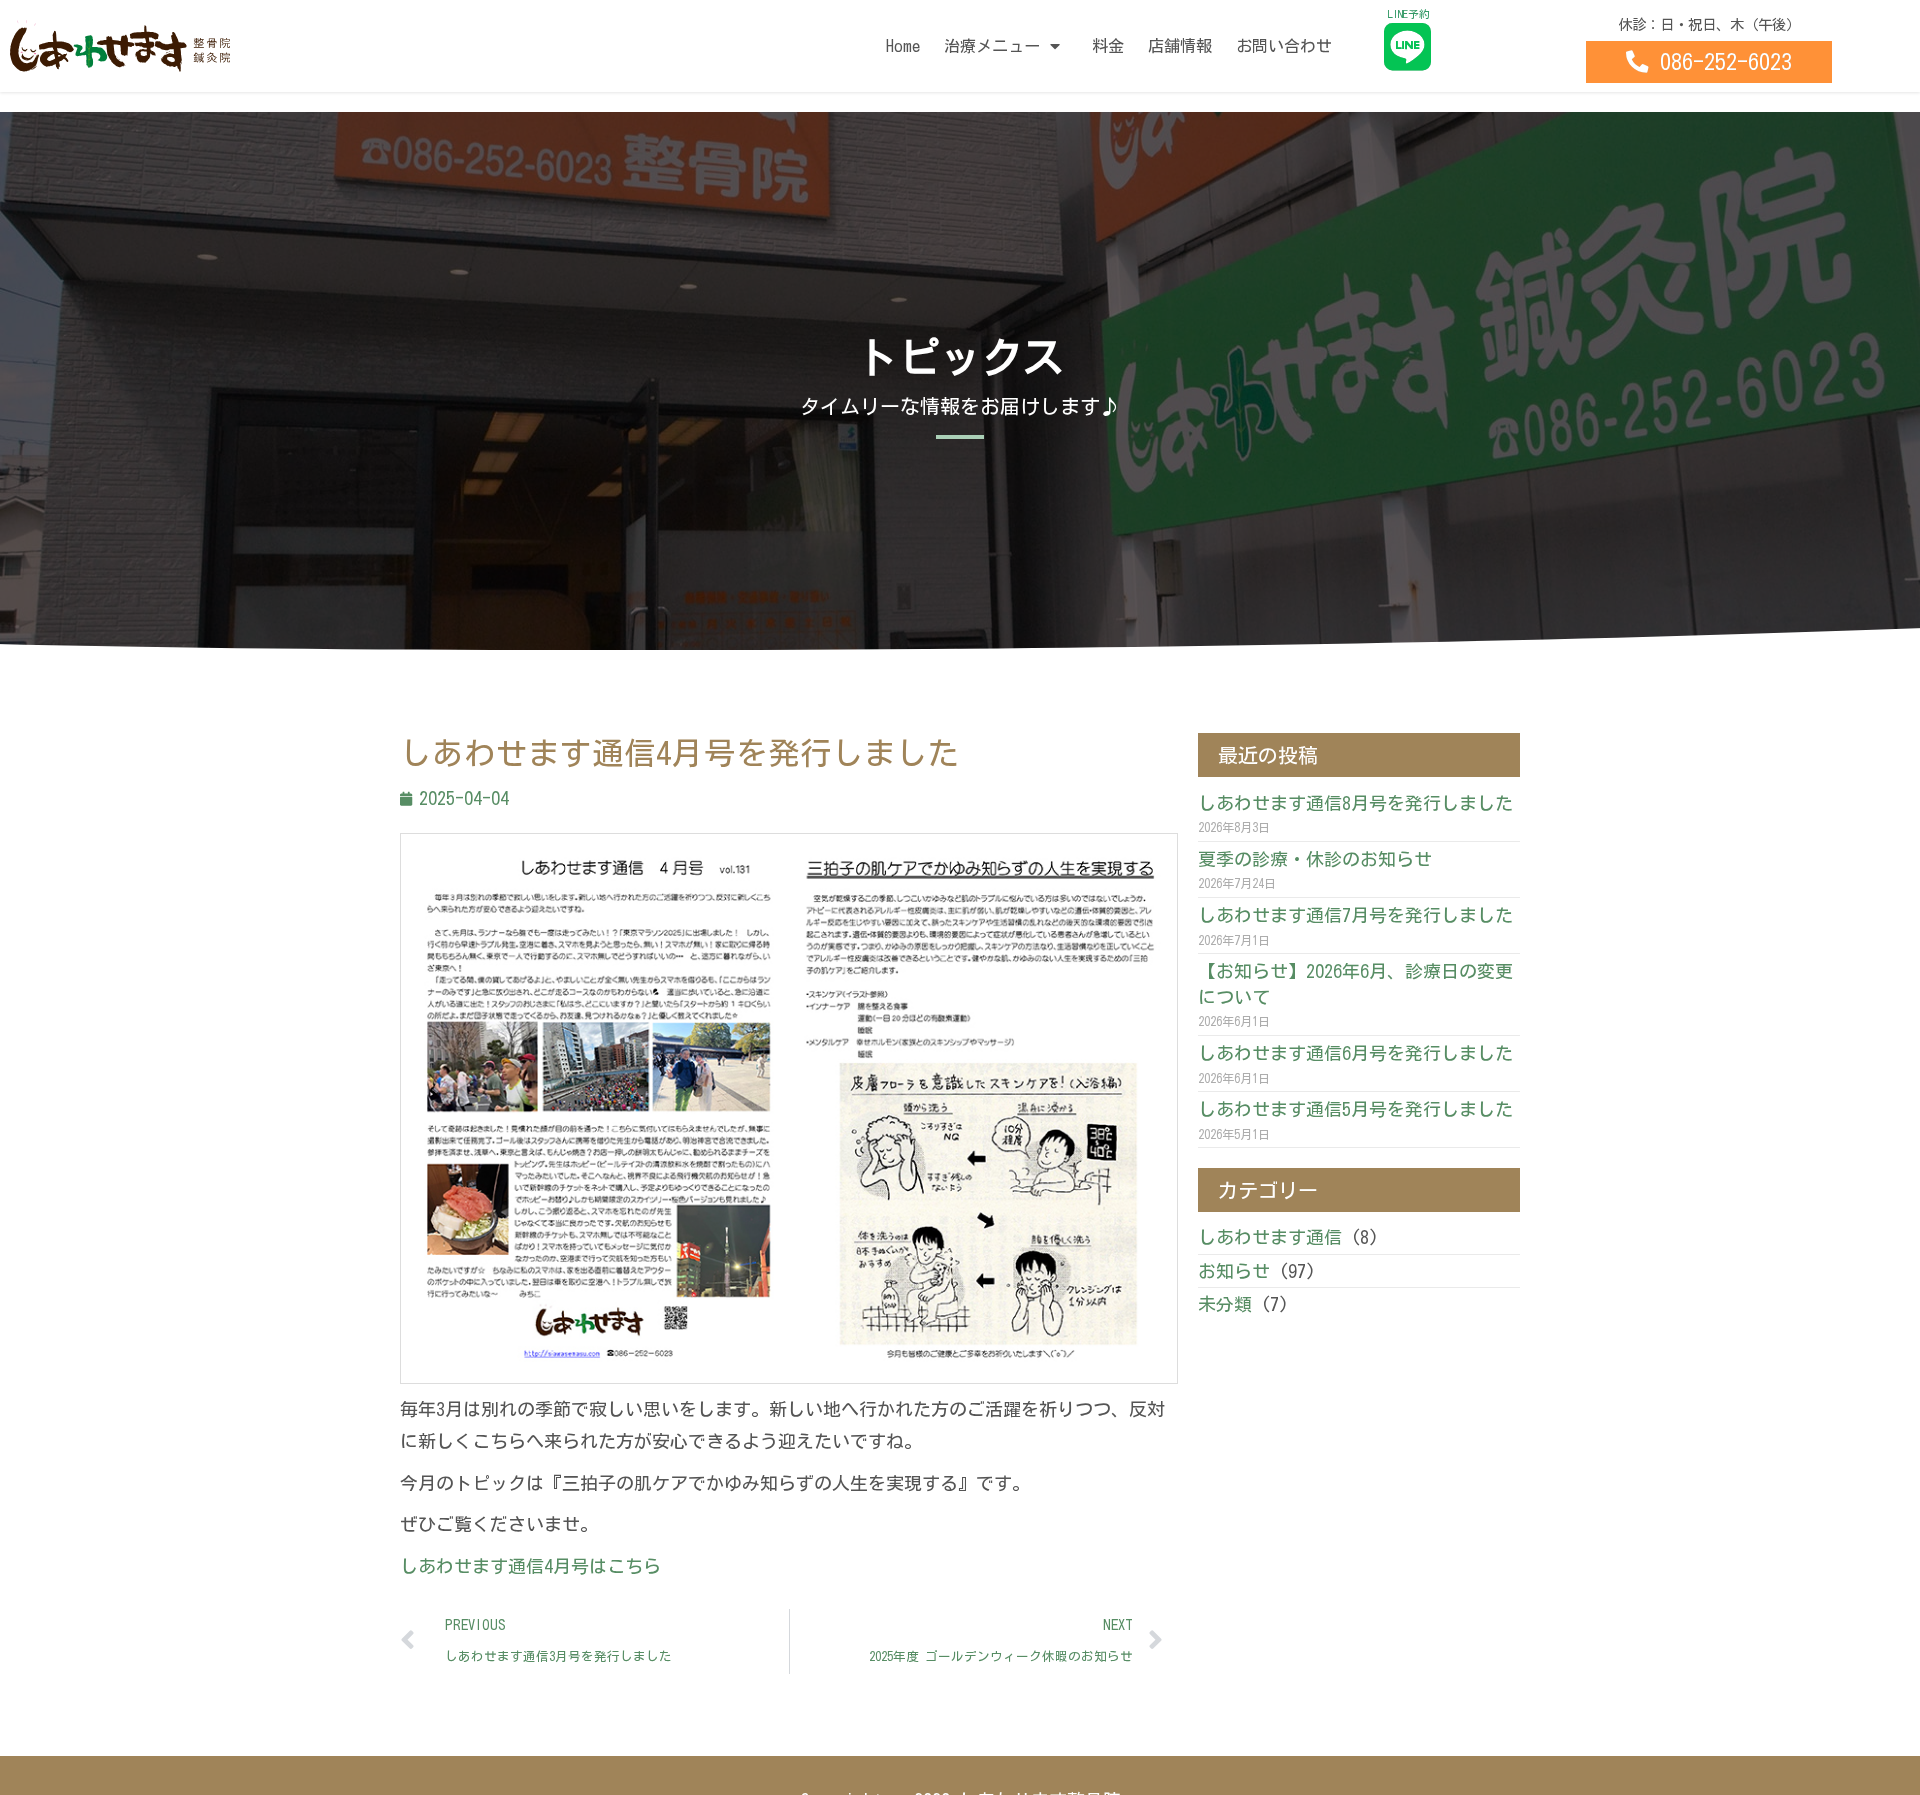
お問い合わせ (1284, 46)
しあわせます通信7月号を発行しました (1355, 915)
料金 (1108, 46)
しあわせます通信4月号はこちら (530, 1566)
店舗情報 (1180, 46)
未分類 (1225, 1304)
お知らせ (1234, 1271)
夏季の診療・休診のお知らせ (1315, 859)
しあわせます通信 (1270, 1237)
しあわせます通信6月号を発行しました (1355, 1053)
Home (903, 46)
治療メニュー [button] (992, 46)
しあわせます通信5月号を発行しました (1355, 1109)
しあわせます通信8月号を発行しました (1355, 803)
